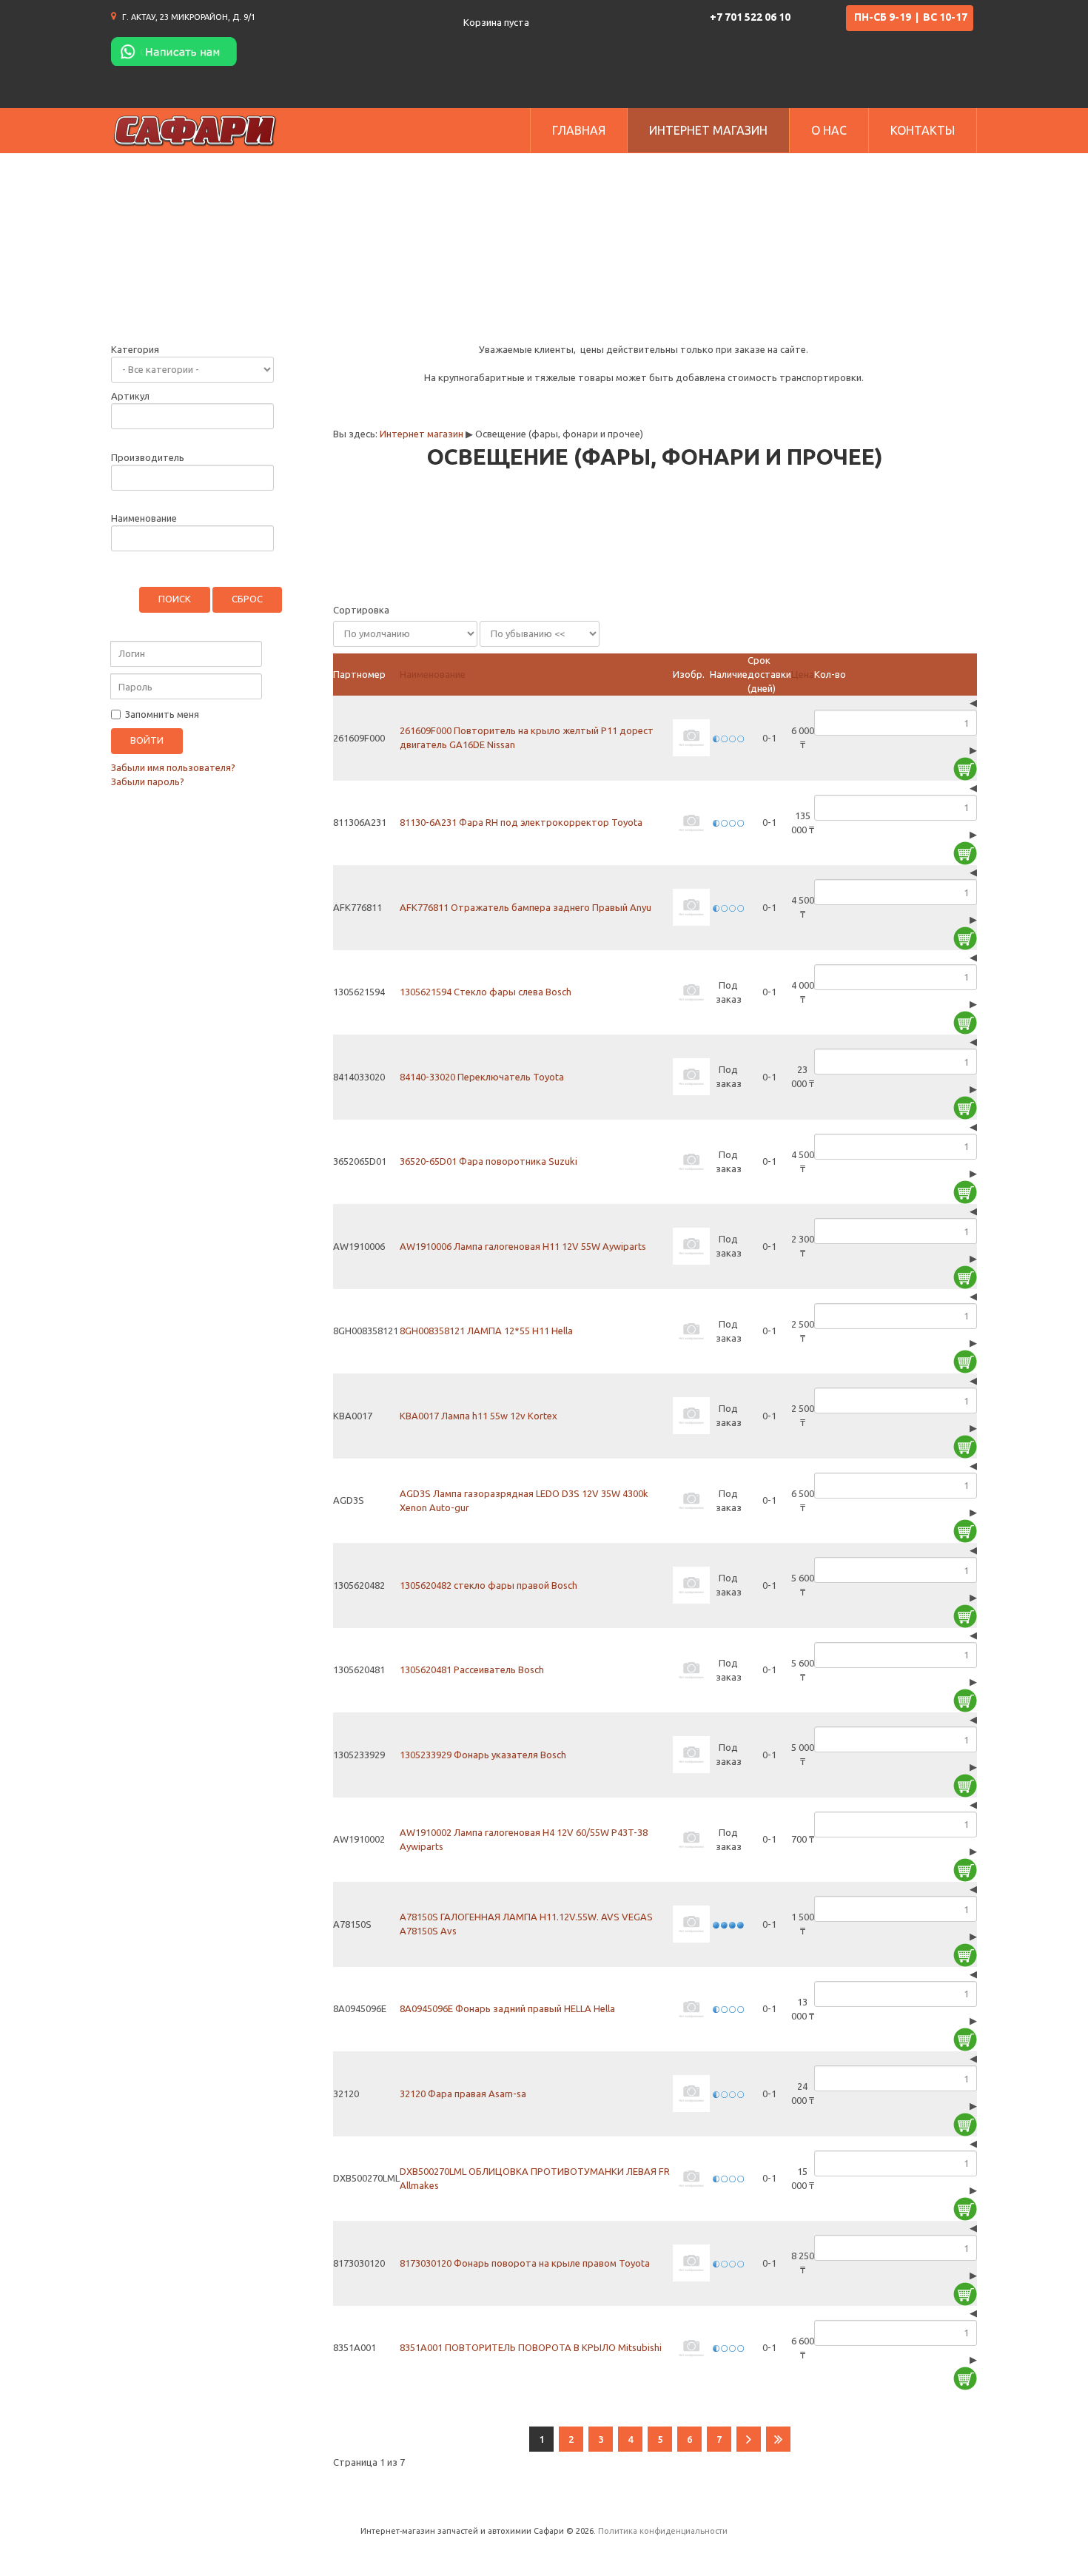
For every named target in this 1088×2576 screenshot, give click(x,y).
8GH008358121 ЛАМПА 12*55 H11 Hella (486, 1331)
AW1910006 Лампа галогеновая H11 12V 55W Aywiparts (523, 1246)
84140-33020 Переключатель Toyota (482, 1077)
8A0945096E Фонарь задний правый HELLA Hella (507, 2008)
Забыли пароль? (148, 781)
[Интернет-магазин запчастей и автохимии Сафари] (195, 131)
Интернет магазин (422, 434)
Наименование (433, 674)
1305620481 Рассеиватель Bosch (472, 1669)
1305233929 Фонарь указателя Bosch (483, 1755)
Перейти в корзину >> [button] (895, 575)
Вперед (749, 2439)
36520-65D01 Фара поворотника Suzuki (488, 1161)
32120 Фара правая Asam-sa (463, 2094)
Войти (147, 740)
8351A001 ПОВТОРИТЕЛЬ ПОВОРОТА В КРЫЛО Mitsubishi (531, 2347)
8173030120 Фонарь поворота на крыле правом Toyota (525, 2263)
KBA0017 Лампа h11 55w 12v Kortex (478, 1416)
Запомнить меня (161, 714)
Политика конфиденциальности (663, 2531)
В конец (778, 2439)
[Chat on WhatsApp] (174, 50)
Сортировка (361, 610)
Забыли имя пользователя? (173, 767)
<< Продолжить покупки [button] (427, 575)
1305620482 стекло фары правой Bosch (488, 1585)
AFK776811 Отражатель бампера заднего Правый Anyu (525, 907)
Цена (803, 674)
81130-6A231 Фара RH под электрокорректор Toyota (521, 822)
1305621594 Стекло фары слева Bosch (486, 992)
